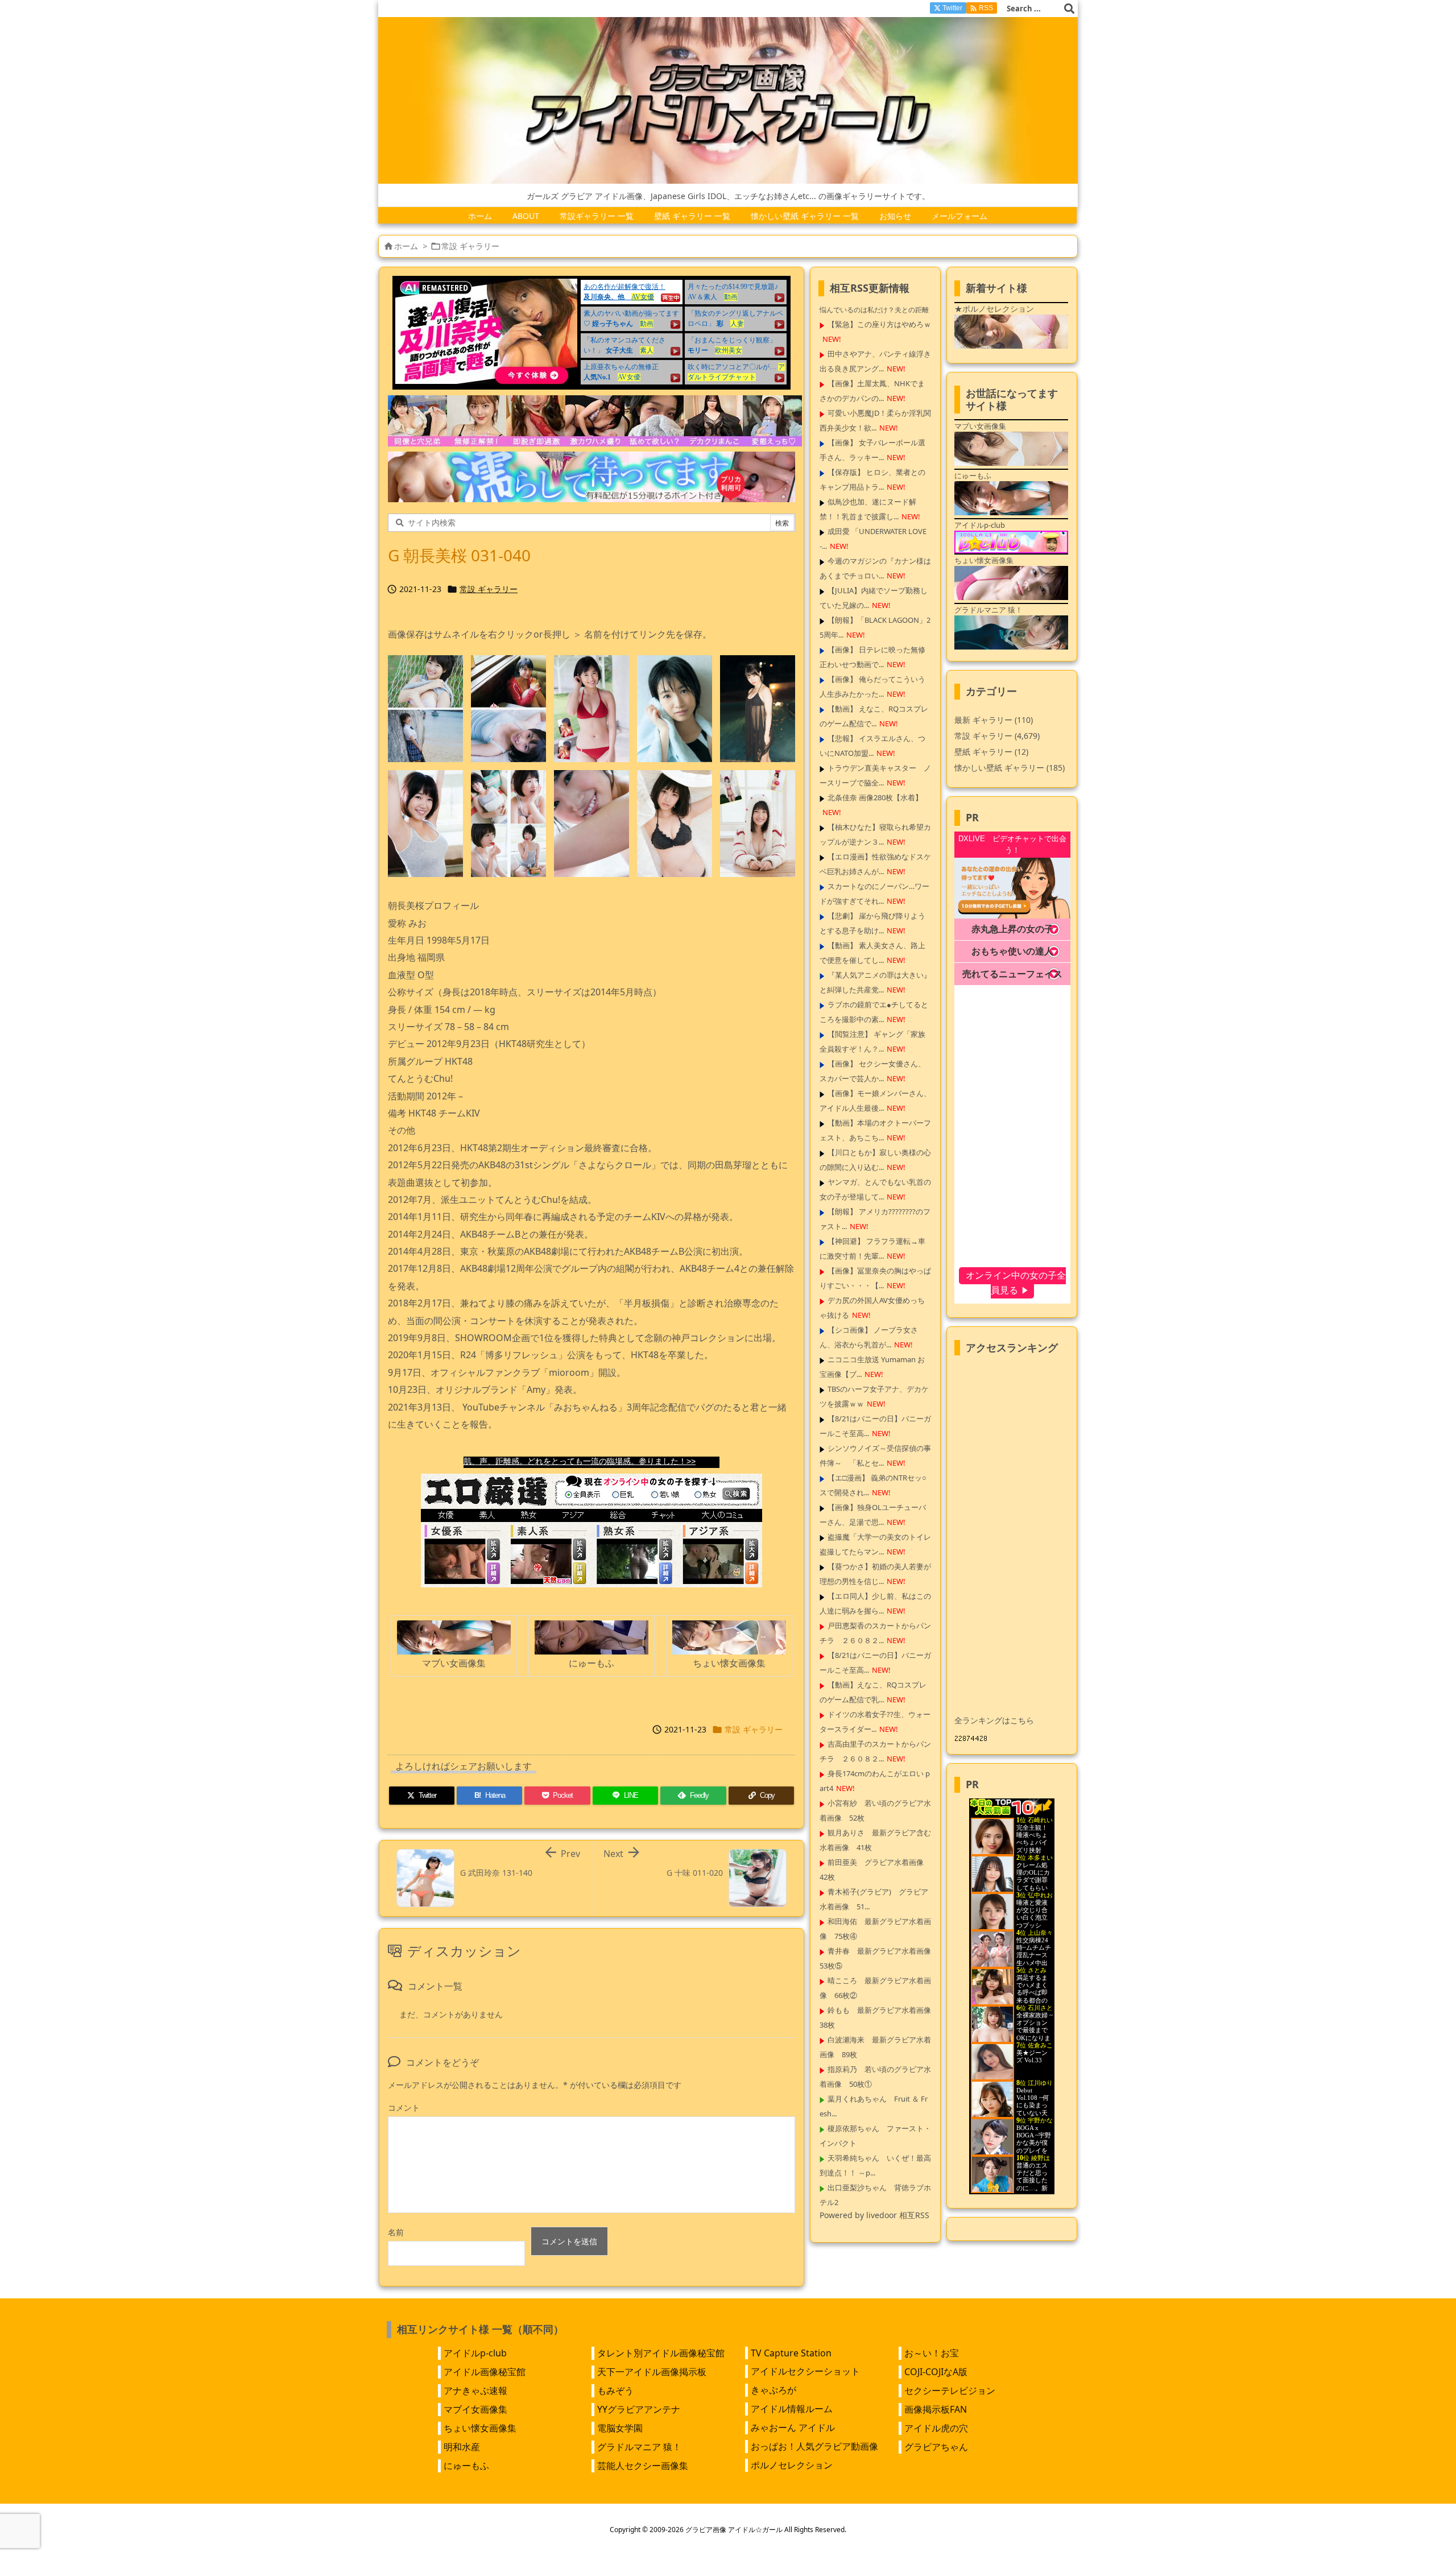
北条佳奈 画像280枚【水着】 (875, 797)
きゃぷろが (773, 2390)
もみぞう (615, 2390)
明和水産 (462, 2447)
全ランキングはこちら (994, 1720)
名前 (396, 2232)
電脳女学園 (620, 2428)
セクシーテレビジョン (950, 2390)
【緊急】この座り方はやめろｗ (879, 324)
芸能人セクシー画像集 (643, 2466)
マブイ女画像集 (475, 2409)
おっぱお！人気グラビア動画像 (814, 2446)
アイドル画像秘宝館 (485, 2372)
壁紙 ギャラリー (991, 752)
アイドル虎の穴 (936, 2428)
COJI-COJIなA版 (936, 2372)
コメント (404, 2108)
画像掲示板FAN (936, 2409)
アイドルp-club (475, 2353)
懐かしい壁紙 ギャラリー (1010, 768)
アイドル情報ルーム (792, 2409)
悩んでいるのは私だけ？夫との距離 (874, 310)
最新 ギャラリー (994, 720)
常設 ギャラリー (470, 246)
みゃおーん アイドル (793, 2427)
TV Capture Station (791, 2353)
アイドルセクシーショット (805, 2371)
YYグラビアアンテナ (639, 2409)
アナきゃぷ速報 (475, 2390)
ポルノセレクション (792, 2465)
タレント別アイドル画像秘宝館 (661, 2353)
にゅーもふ (466, 2466)
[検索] (1069, 9)
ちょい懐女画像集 (480, 2428)
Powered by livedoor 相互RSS (874, 2215)
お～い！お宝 (932, 2353)
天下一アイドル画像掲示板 (652, 2372)
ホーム (406, 246)
